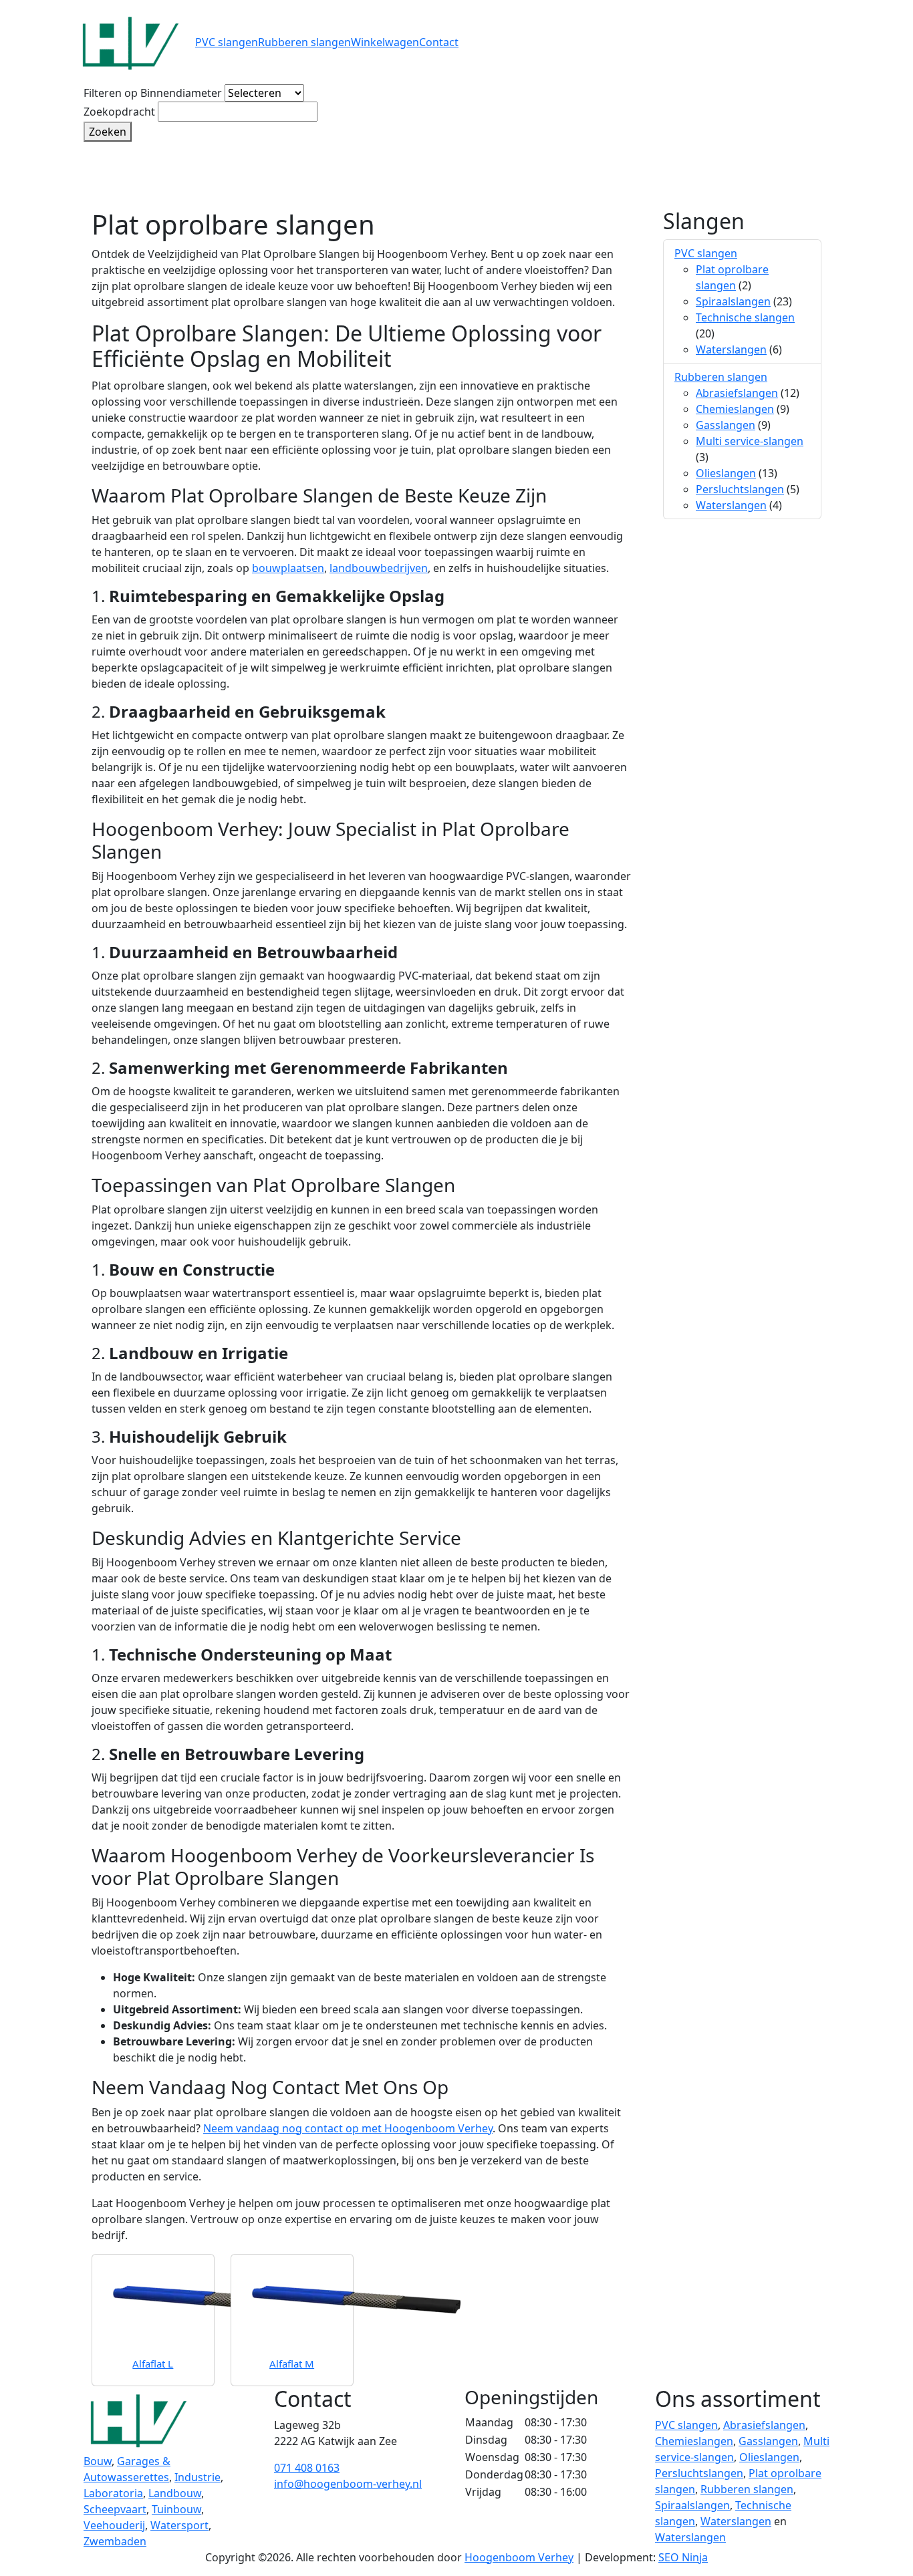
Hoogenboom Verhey (519, 2557)
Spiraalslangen (733, 301)
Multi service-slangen (750, 441)
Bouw (98, 2461)
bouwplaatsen (288, 568)
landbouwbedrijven (379, 568)
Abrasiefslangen (737, 393)
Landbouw (175, 2493)
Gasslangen (726, 425)
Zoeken (108, 132)
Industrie (198, 2477)
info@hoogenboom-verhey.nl (348, 2484)
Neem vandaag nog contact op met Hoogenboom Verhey (348, 2128)
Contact (439, 42)
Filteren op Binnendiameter (153, 93)
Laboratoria (113, 2493)
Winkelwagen (385, 42)
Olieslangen (726, 473)
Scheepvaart (115, 2509)
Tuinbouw (176, 2509)
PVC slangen (227, 42)
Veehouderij (114, 2525)
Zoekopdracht (119, 112)
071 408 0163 (307, 2468)
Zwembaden (115, 2541)
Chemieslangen (735, 409)
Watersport (179, 2525)
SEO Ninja (683, 2557)
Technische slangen (745, 317)
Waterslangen (731, 349)
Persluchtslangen (740, 489)
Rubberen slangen (304, 42)
